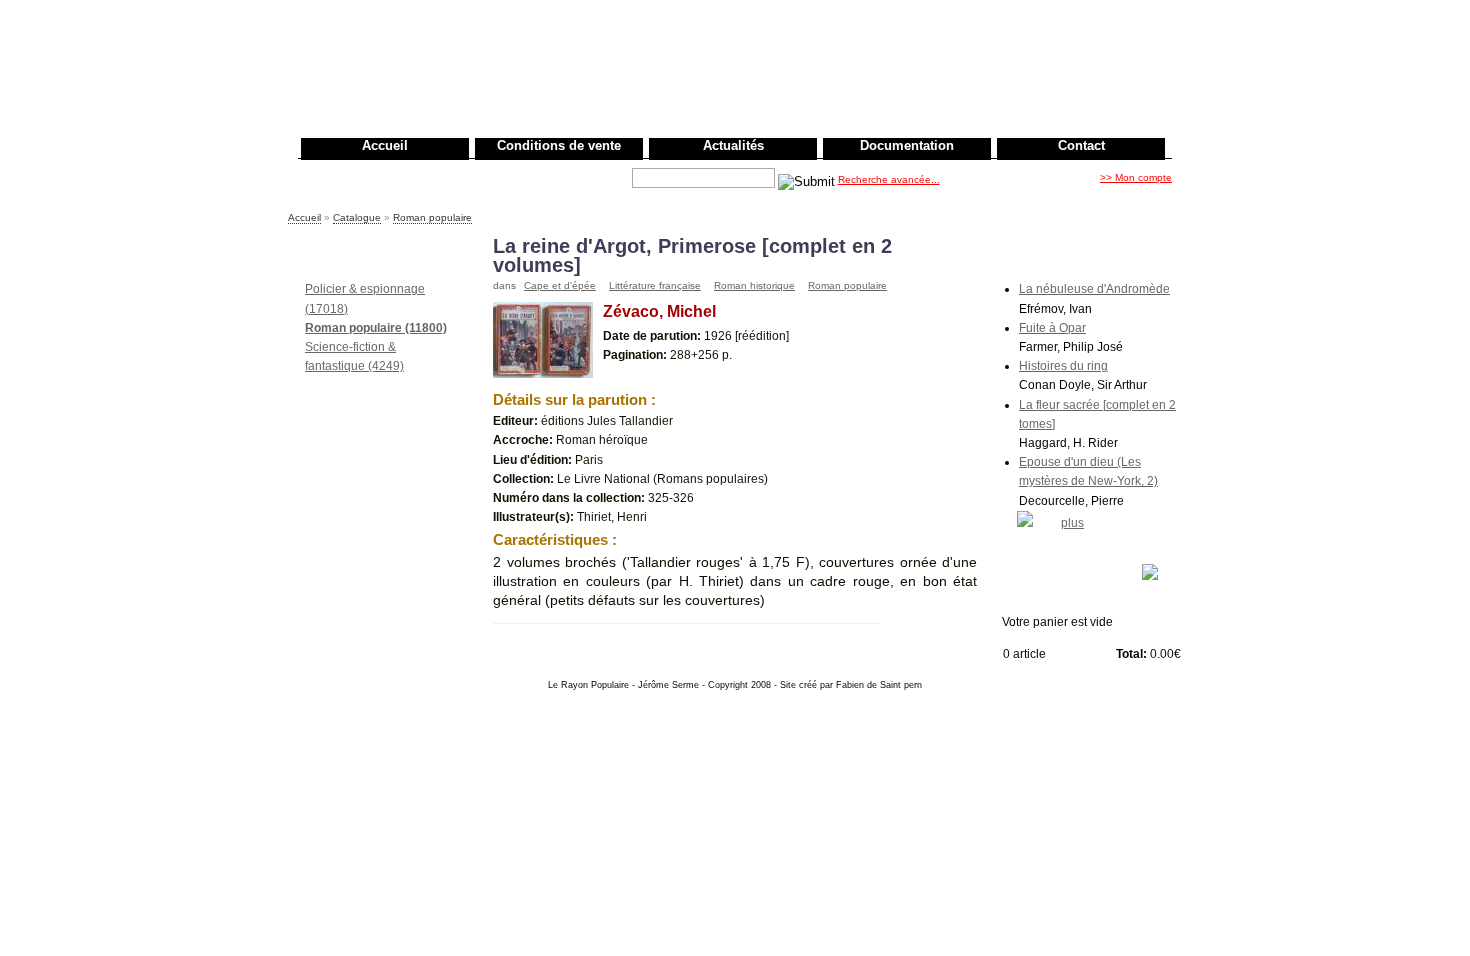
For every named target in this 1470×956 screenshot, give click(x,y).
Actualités (733, 145)
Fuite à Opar (1052, 328)
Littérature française (655, 285)
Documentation (907, 145)
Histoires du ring (1063, 366)
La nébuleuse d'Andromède (1094, 289)
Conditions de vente (559, 145)
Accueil (385, 145)
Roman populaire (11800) (376, 328)
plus (1072, 523)
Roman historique (754, 285)
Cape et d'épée (560, 285)
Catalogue (357, 217)
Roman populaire (432, 217)
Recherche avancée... (889, 179)
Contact (1081, 145)
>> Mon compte (1136, 177)
